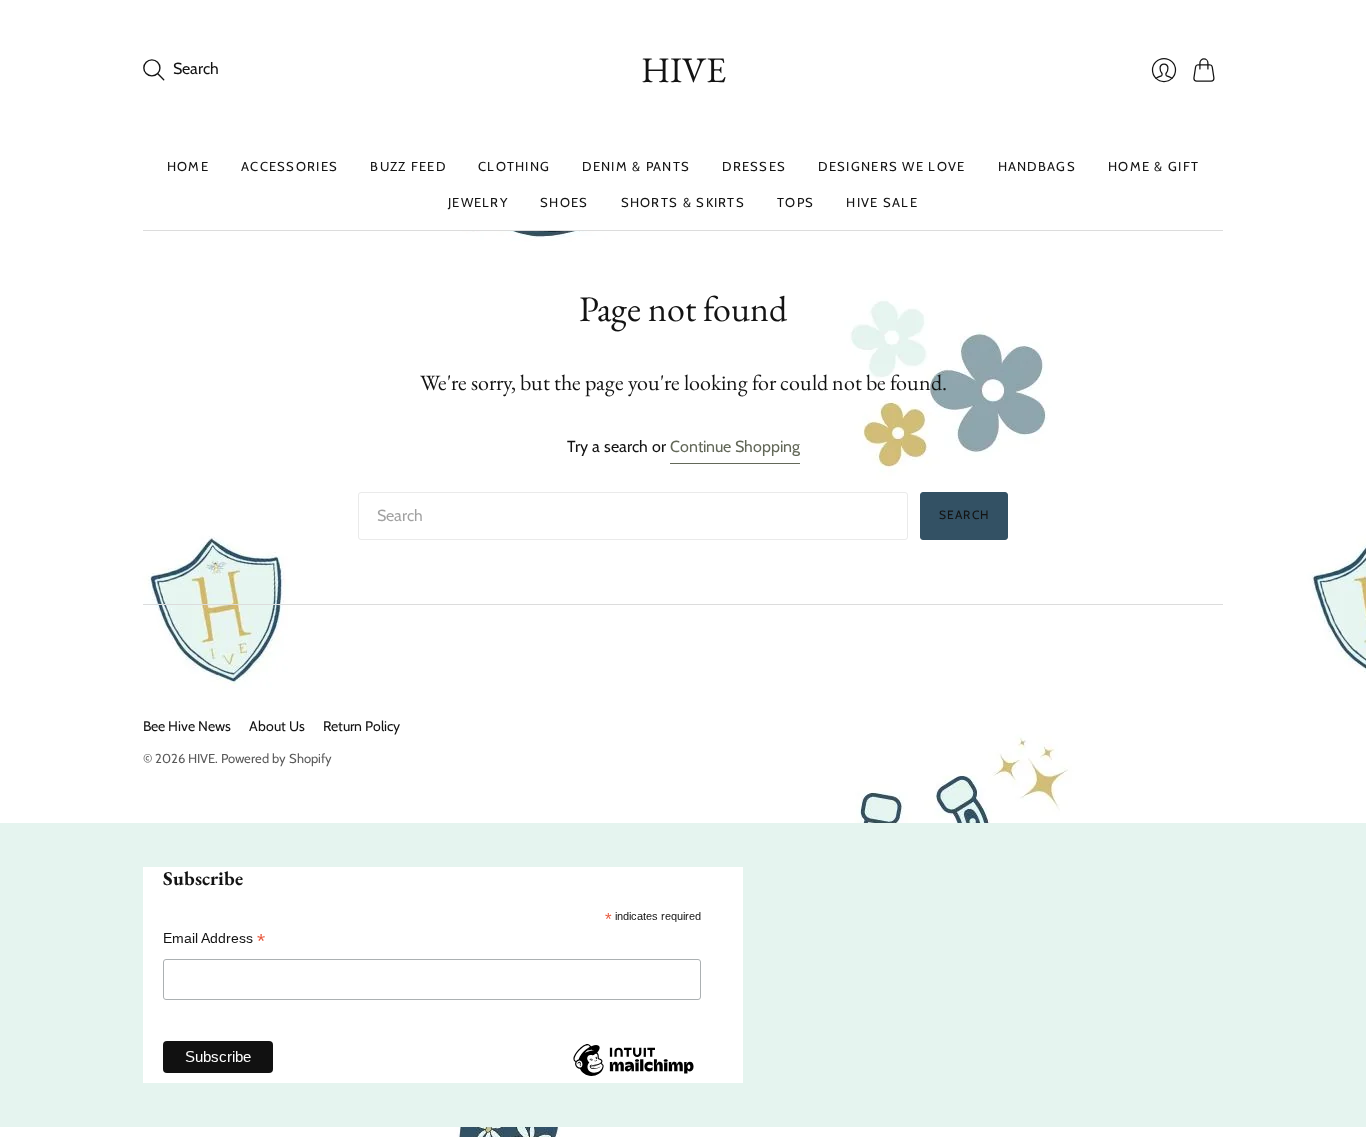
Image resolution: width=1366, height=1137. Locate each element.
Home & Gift (1153, 166)
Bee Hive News (187, 726)
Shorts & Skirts (683, 202)
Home (188, 166)
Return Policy (361, 726)
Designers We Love (891, 166)
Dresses (754, 166)
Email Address (214, 938)
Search (964, 514)
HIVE (683, 69)
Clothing (514, 166)
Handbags (1037, 166)
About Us (277, 726)
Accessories (289, 166)
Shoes (564, 202)
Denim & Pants (636, 166)
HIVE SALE (882, 202)
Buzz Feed (408, 166)
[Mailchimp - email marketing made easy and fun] (633, 1075)
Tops (795, 202)
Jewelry (478, 202)
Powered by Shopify (276, 758)
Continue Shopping (735, 446)
